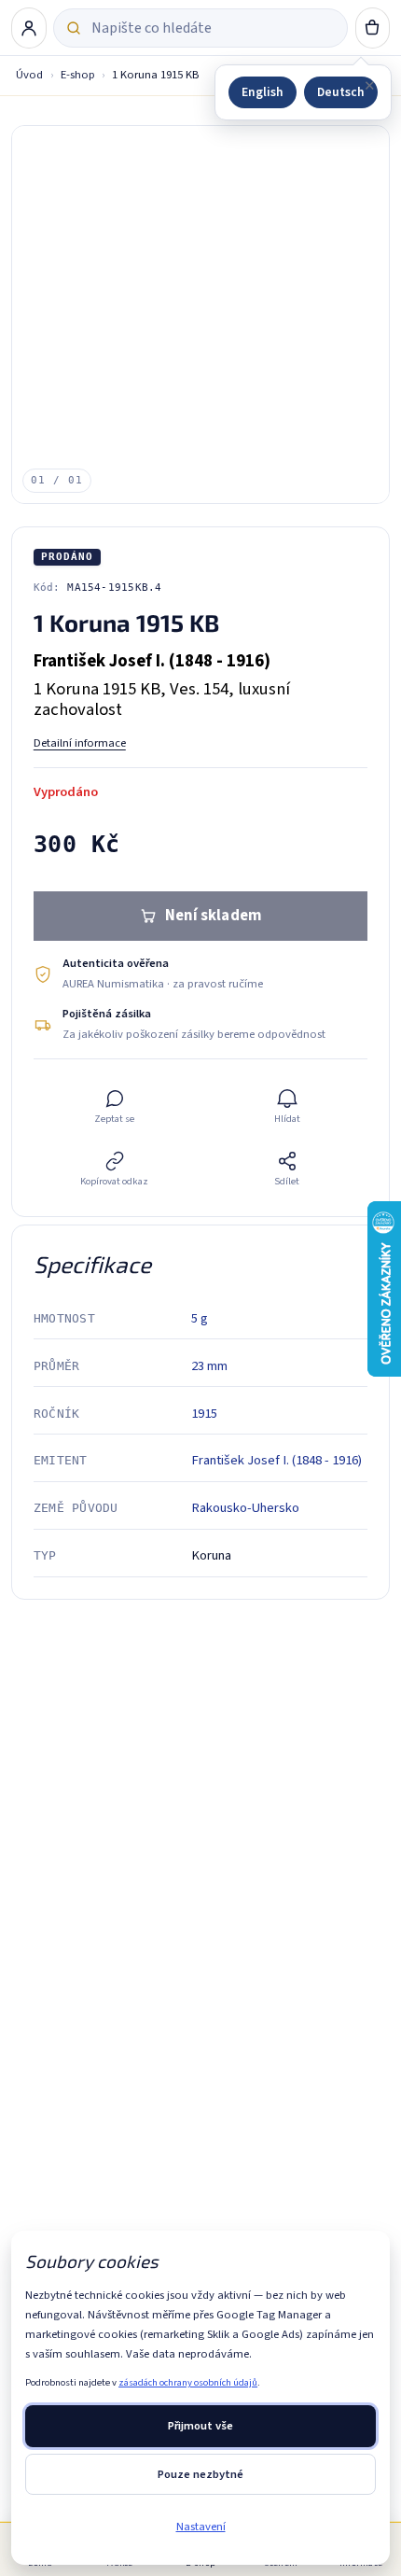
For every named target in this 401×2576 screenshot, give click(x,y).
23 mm (209, 1366)
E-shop (78, 75)
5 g (200, 1318)
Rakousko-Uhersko (245, 1508)
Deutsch (341, 92)
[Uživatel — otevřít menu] (29, 28)
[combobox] (213, 28)
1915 (204, 1414)
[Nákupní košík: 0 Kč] (373, 28)
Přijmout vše (200, 2426)
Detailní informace (80, 743)
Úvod (29, 75)
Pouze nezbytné (200, 2474)
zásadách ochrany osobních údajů (188, 2382)
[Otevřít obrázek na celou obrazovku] (201, 315)
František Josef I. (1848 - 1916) (277, 1460)
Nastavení (201, 2527)
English (263, 92)
